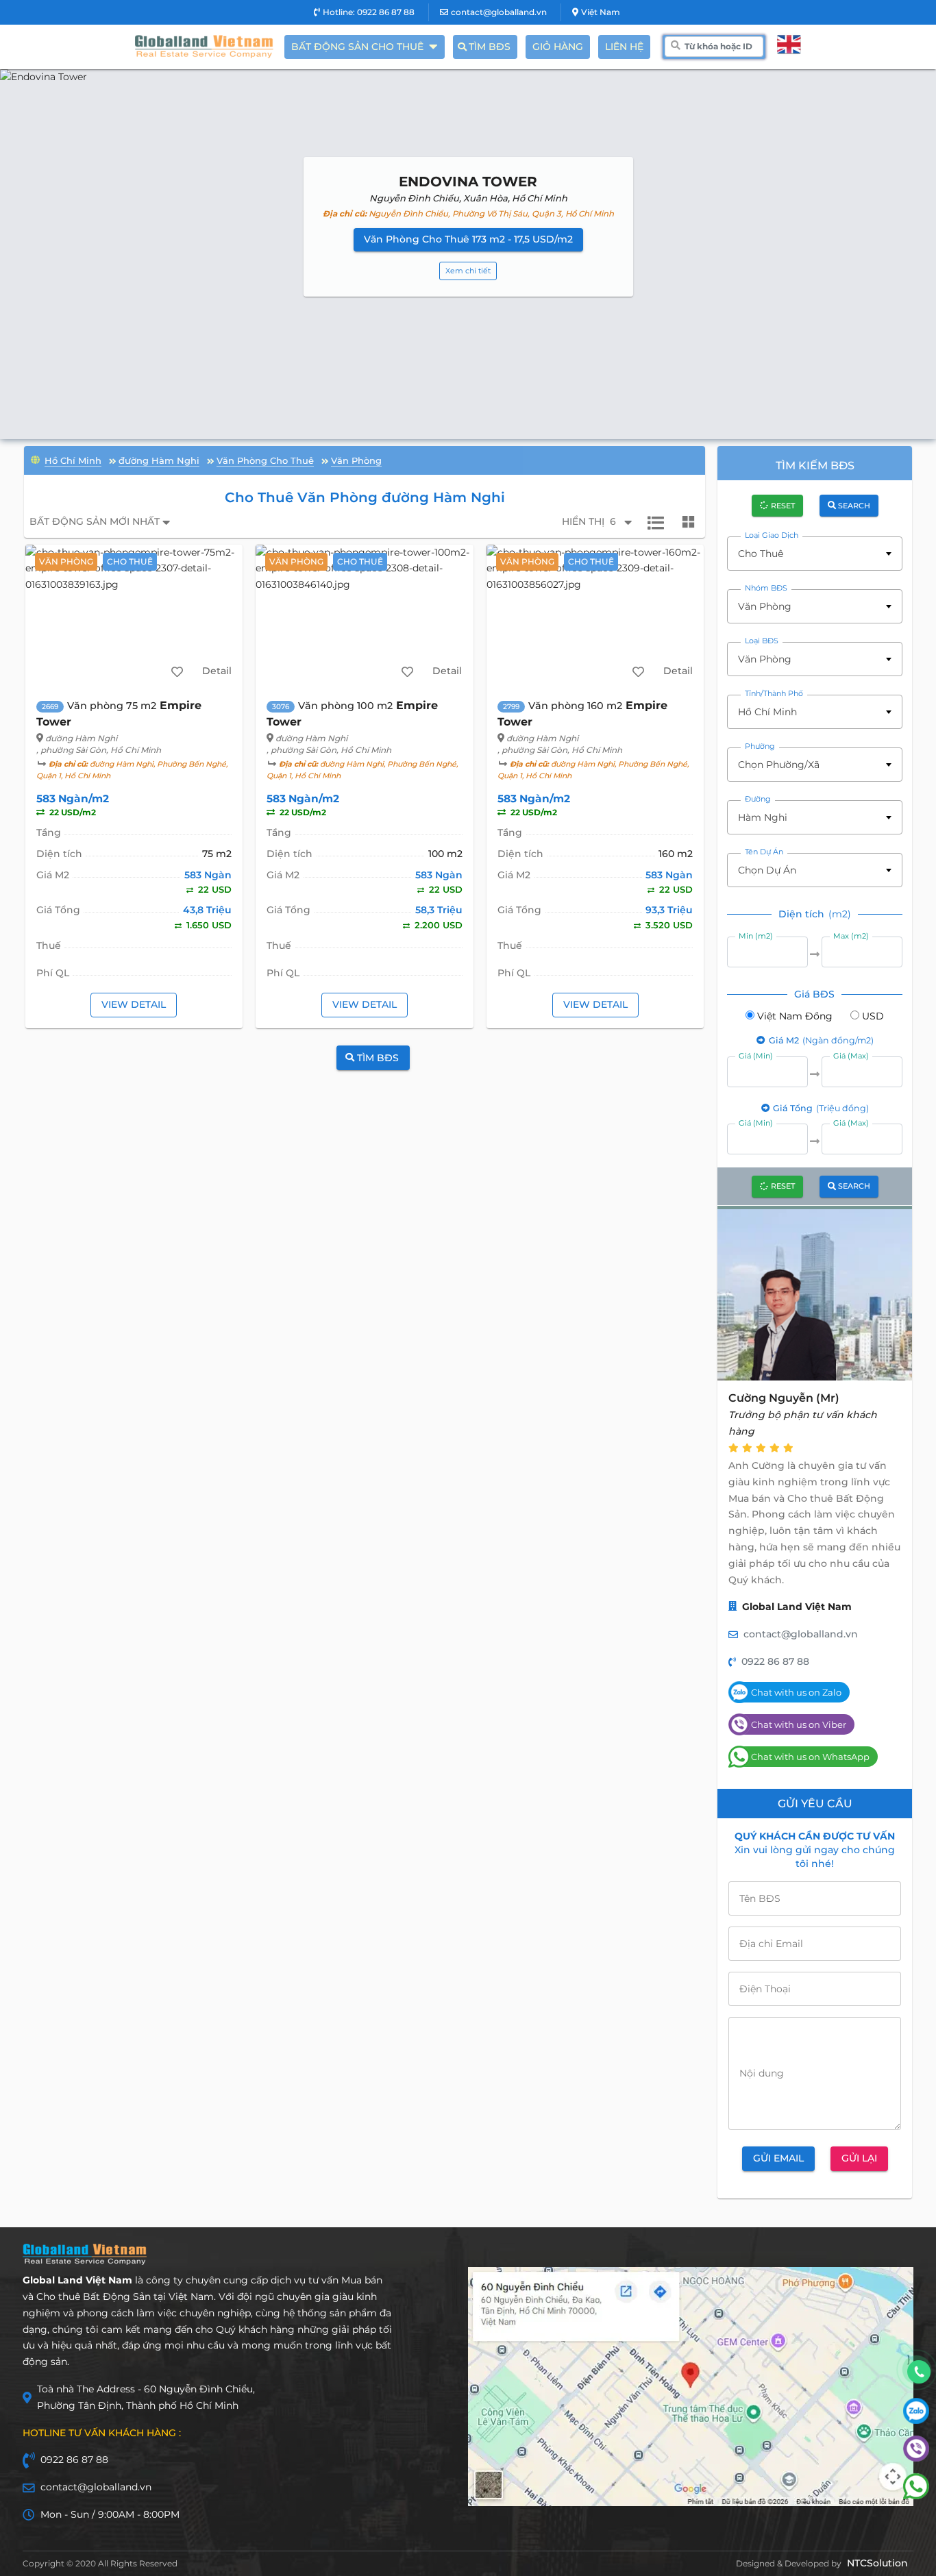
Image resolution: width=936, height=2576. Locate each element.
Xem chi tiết (468, 271)
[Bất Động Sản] (35, 459)
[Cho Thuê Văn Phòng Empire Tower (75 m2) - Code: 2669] (134, 616)
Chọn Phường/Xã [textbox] (779, 765)
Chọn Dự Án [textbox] (767, 870)
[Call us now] (919, 2372)
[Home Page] (204, 47)
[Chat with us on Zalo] (916, 2420)
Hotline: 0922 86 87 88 (369, 12)
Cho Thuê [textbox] (761, 554)
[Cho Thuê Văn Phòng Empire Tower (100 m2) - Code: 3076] (364, 616)
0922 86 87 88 (775, 1661)
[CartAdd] (177, 671)
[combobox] (815, 554)
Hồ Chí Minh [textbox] (767, 712)
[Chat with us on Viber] (916, 2458)
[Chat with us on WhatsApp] (916, 2496)
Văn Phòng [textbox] (765, 606)
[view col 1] (656, 522)
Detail (217, 671)
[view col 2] (689, 522)
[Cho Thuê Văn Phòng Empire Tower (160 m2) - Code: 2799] (595, 616)
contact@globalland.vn (499, 12)
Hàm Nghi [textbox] (763, 817)
